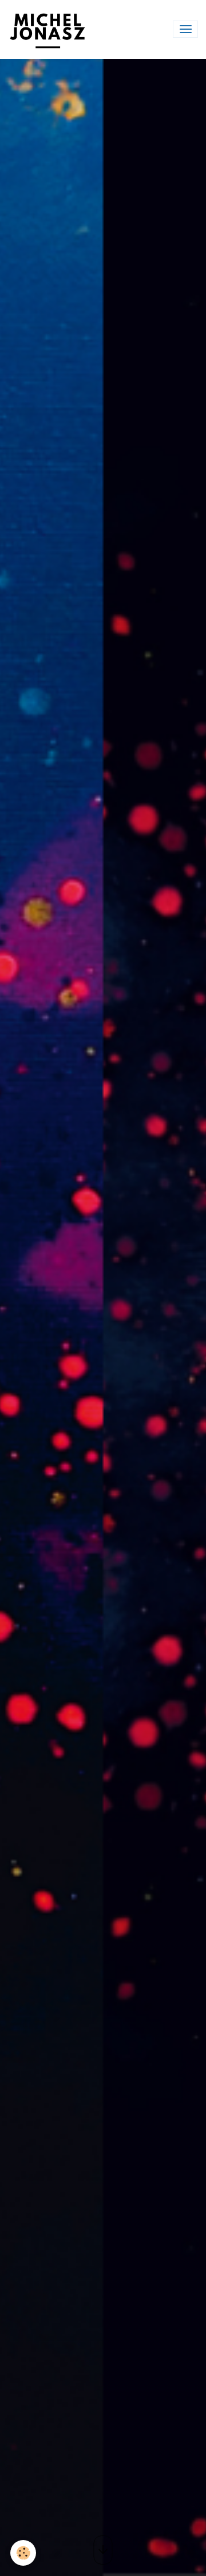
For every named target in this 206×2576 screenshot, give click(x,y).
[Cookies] (23, 2553)
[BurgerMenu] (185, 29)
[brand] (50, 29)
